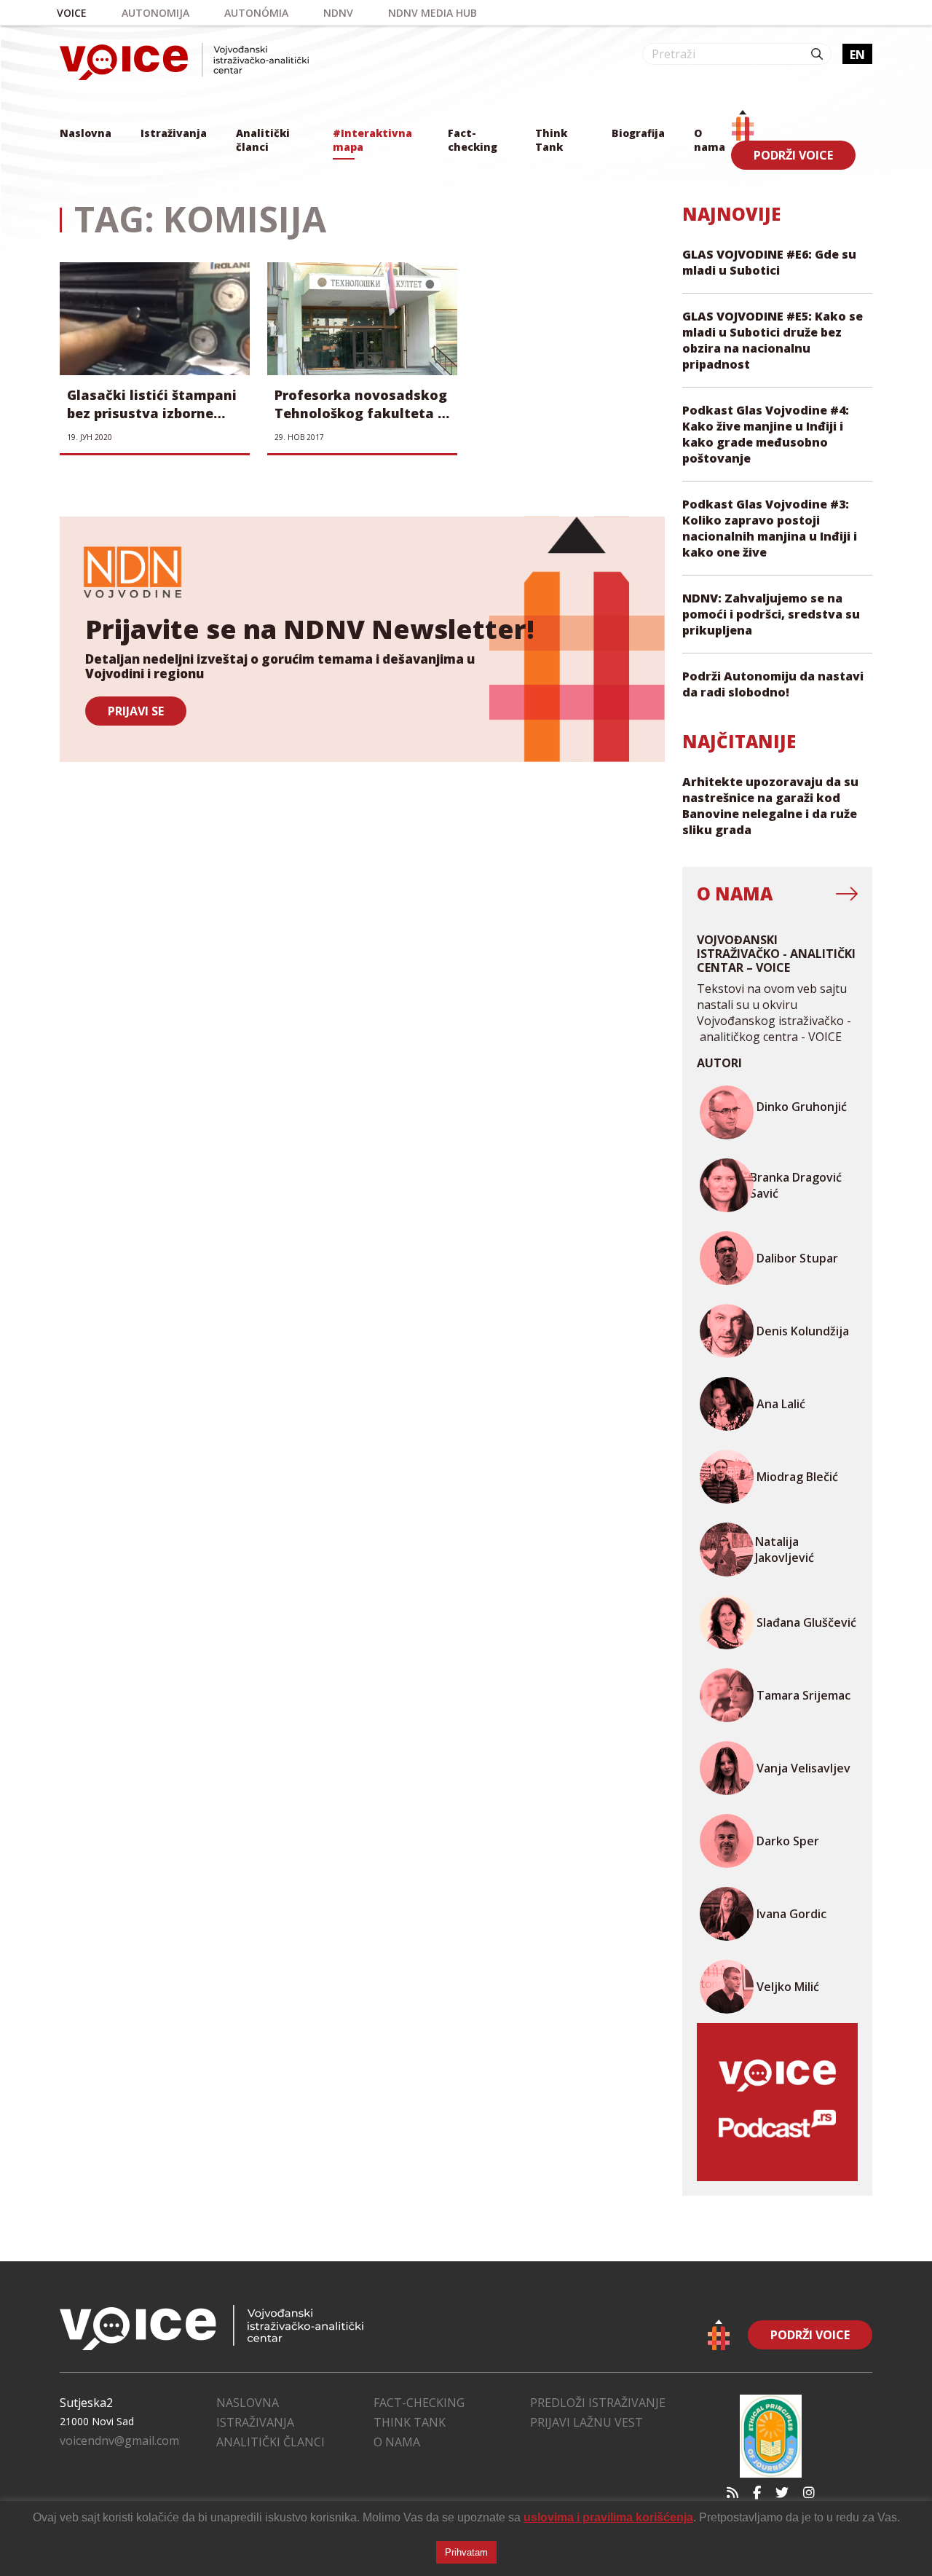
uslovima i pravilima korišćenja (608, 2517)
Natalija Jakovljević (785, 1550)
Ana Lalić (781, 1404)
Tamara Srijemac (803, 1695)
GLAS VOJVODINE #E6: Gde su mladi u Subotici (769, 262)
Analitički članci (263, 140)
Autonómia (256, 13)
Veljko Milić (788, 1987)
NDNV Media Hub (433, 13)
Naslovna (86, 133)
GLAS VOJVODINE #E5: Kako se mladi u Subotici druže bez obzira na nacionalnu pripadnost (773, 340)
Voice (72, 13)
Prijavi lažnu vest (587, 2422)
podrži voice (793, 155)
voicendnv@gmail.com (119, 2440)
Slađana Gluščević (806, 1622)
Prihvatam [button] (466, 2552)
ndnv (338, 13)
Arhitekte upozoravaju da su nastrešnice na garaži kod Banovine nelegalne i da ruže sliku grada (770, 806)
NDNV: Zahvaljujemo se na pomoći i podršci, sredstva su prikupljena (771, 614)
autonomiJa (155, 13)
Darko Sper (788, 1841)
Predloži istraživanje (598, 2403)
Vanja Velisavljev (803, 1768)
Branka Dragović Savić (796, 1185)
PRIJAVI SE (136, 711)
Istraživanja (174, 133)
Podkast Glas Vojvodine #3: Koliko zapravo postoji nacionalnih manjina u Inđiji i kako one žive (770, 528)
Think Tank (551, 140)
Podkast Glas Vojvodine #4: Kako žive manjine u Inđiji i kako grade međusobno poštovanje (766, 434)
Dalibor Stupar (797, 1258)
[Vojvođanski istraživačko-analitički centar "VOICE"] (184, 62)
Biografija (638, 133)
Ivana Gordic (791, 1914)
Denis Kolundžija (803, 1331)
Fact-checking (473, 140)
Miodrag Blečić (797, 1477)
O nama (710, 140)
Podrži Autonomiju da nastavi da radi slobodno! (773, 684)
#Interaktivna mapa (372, 140)
